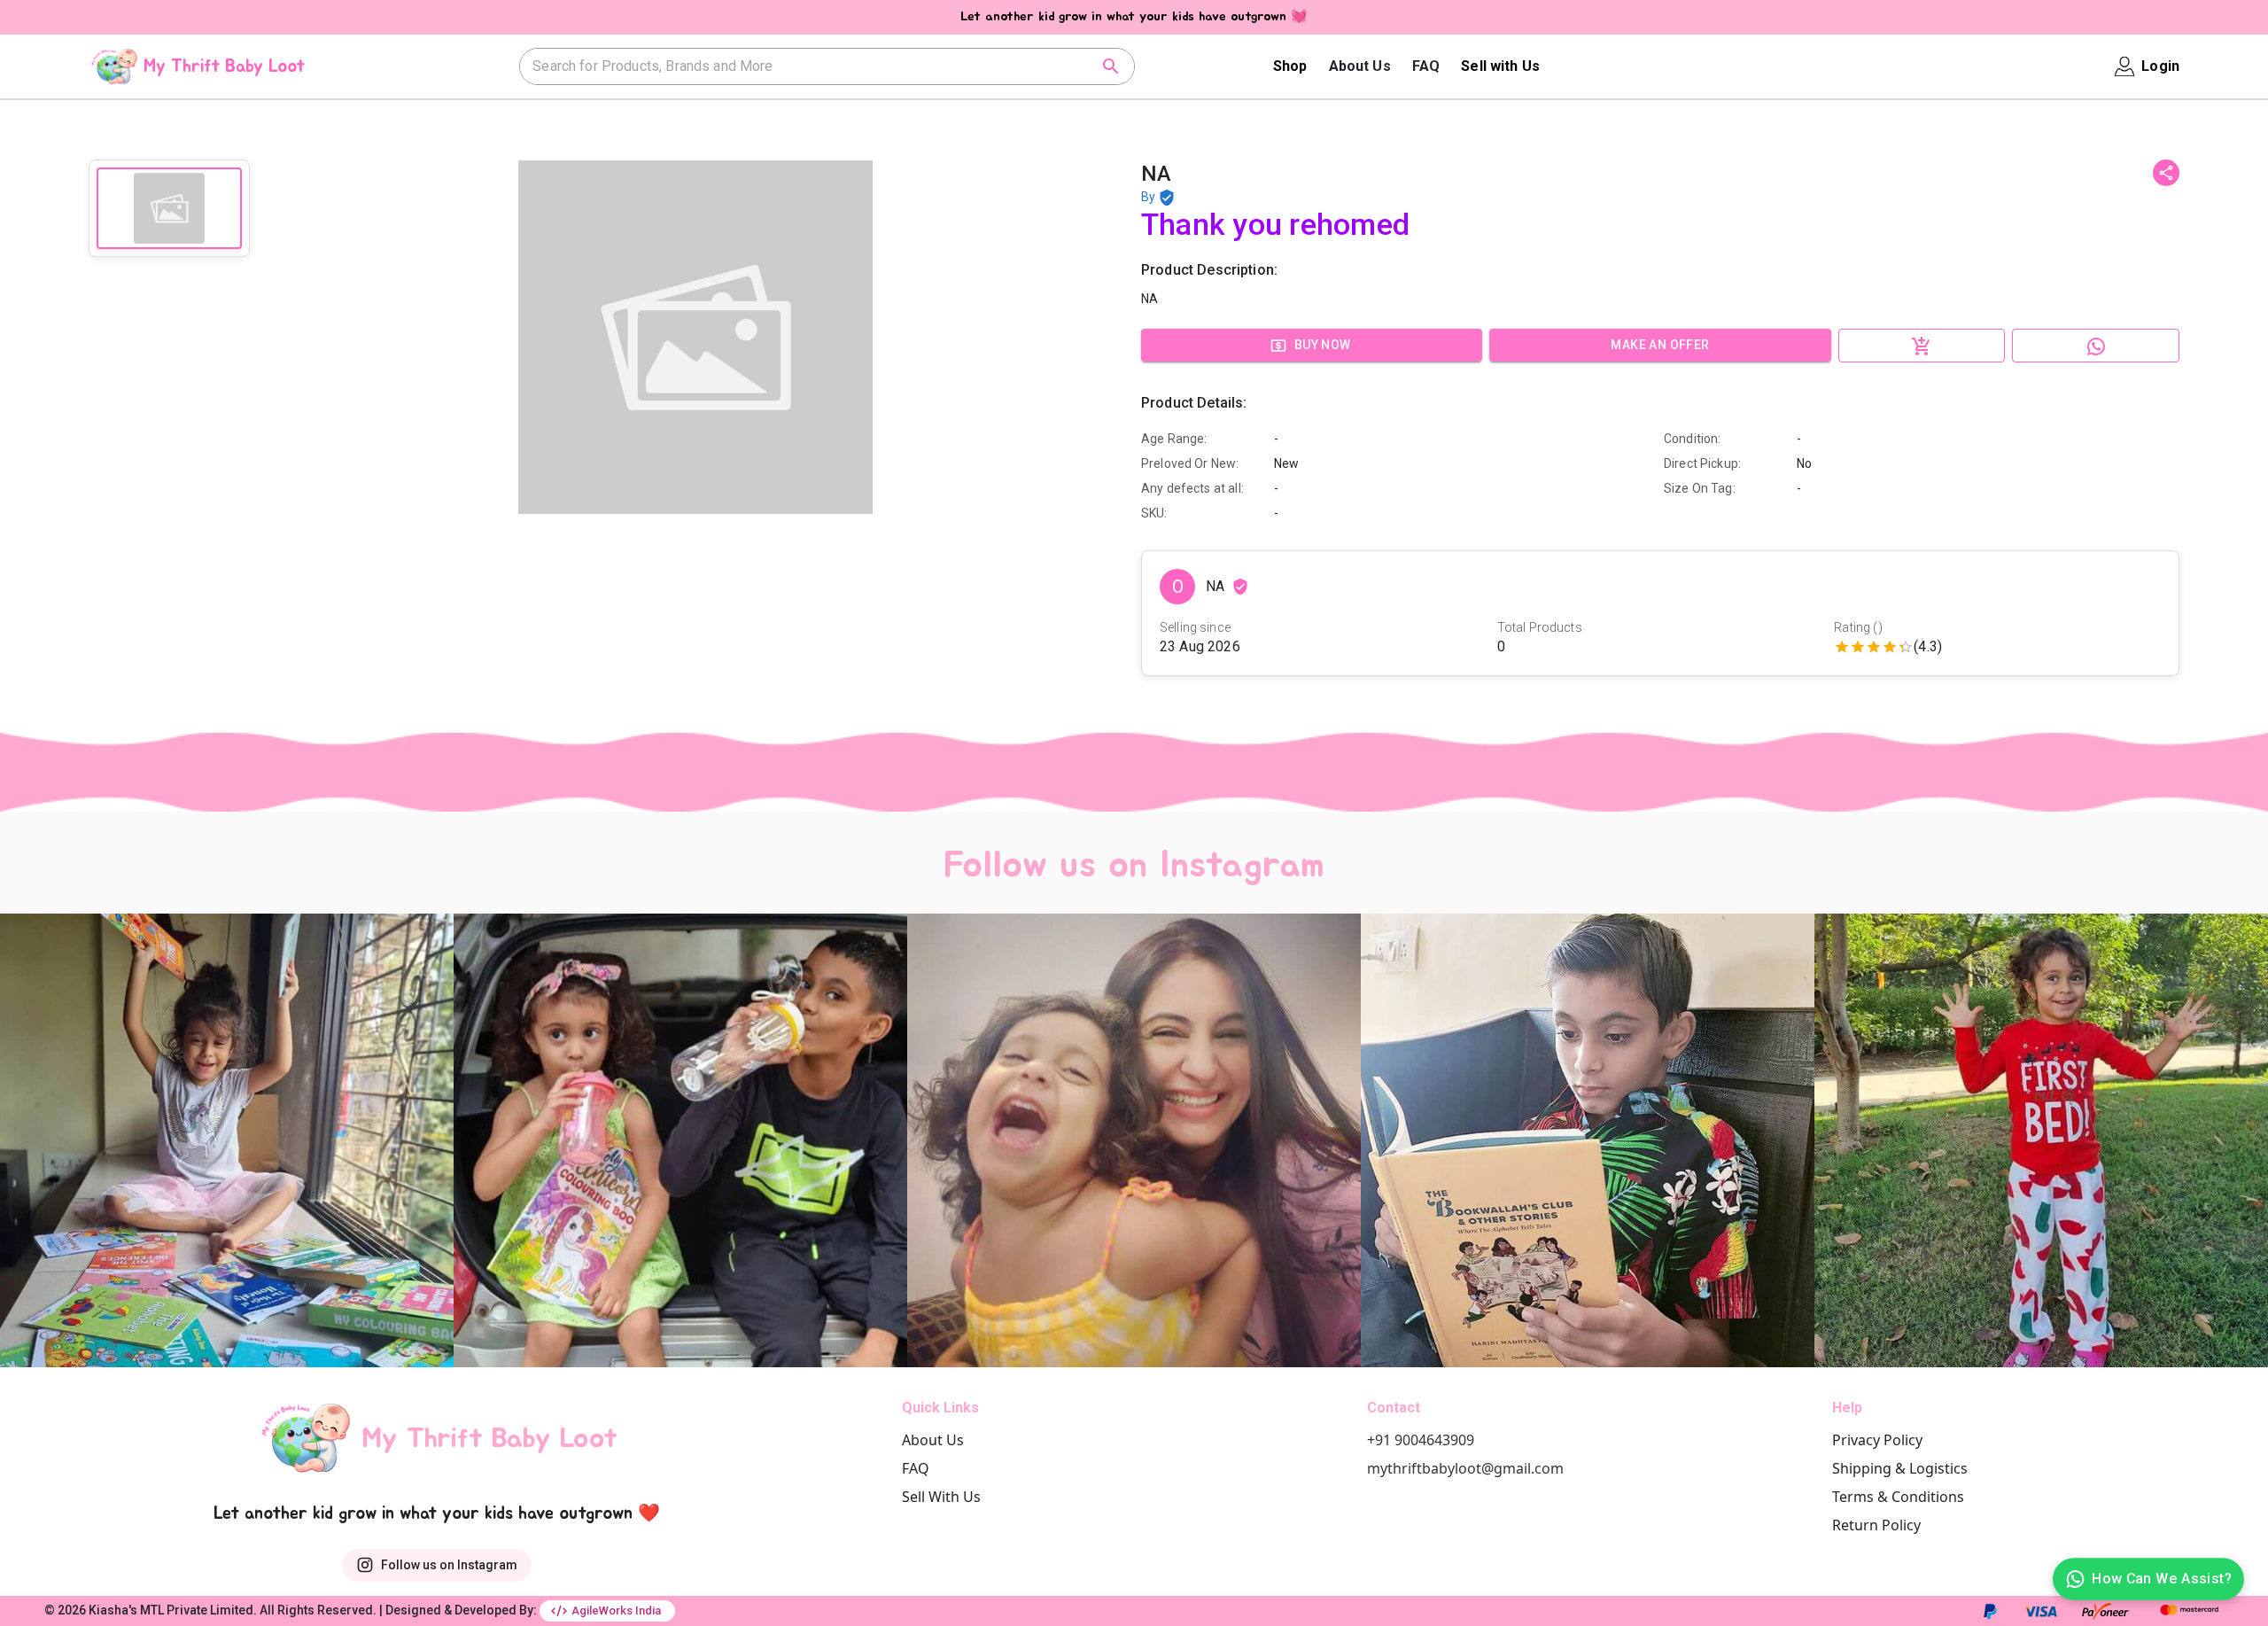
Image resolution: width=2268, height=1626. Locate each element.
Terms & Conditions (1898, 1497)
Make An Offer (1660, 345)
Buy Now (1323, 345)
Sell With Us (941, 1497)
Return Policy (1876, 1525)
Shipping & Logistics (1900, 1468)
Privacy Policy (1877, 1440)
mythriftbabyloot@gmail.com (1465, 1468)
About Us (1360, 66)
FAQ (1426, 66)
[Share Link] (2166, 173)
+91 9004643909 (1421, 1440)
